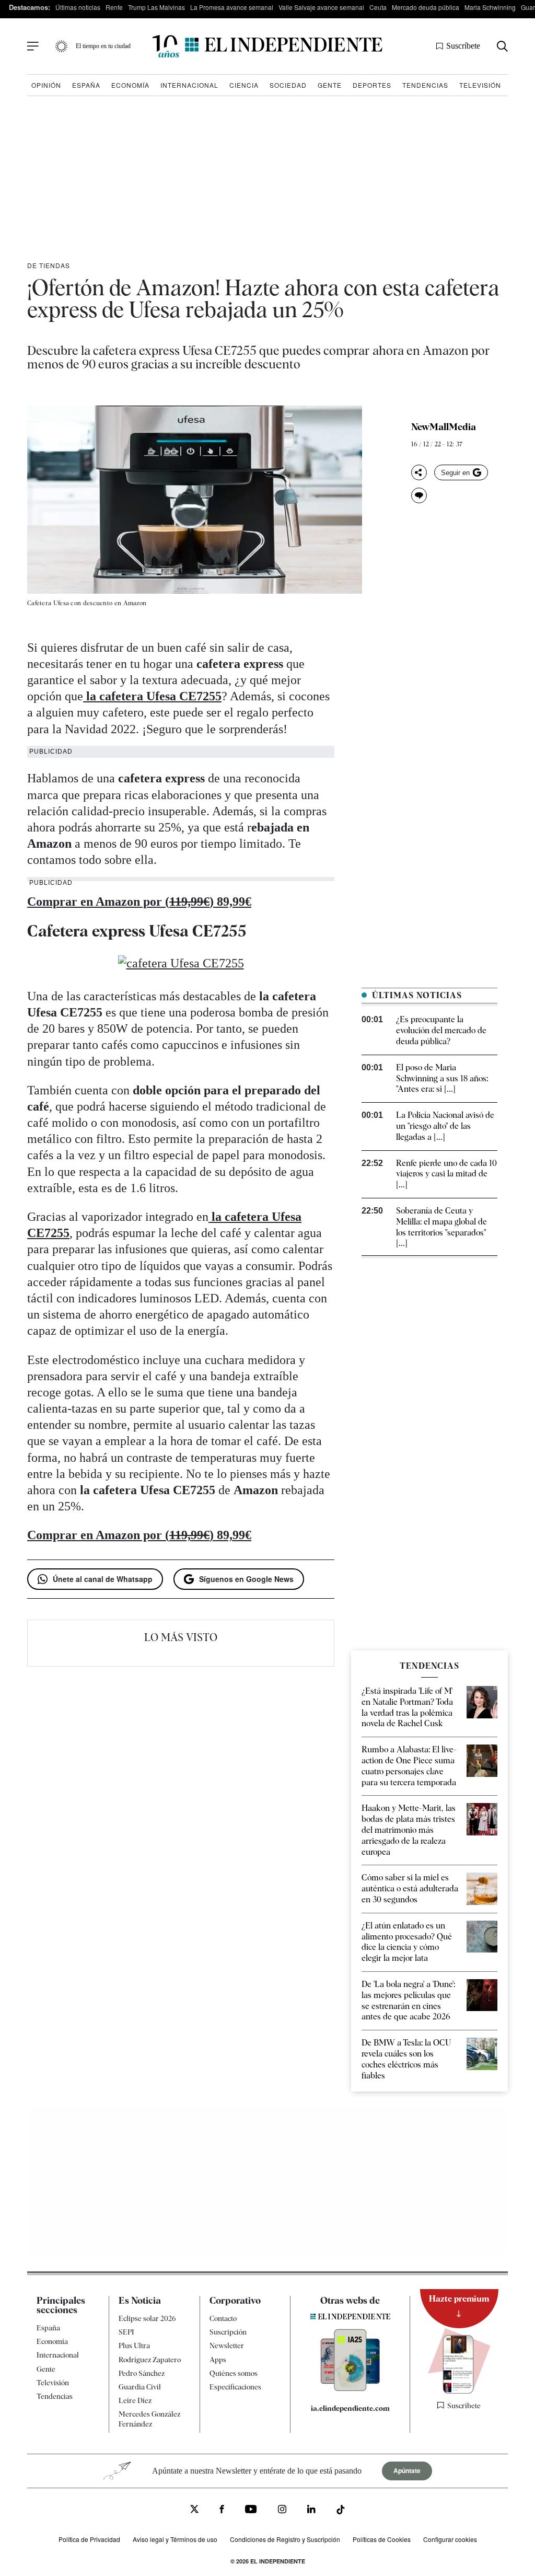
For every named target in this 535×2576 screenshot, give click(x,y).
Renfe (114, 7)
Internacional (189, 85)
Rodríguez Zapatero (150, 2360)
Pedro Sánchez (142, 2373)
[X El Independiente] (194, 2510)
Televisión (480, 85)
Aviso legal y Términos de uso (175, 2539)
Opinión (46, 85)
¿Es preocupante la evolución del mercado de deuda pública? (441, 1030)
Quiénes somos (234, 2373)
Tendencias (425, 85)
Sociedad (288, 85)
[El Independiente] (267, 46)
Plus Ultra (134, 2346)
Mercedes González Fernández (149, 2419)
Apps (218, 2360)
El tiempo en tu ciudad (103, 46)
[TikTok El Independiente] (341, 2511)
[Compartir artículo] (419, 472)
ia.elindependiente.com (350, 2409)
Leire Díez (135, 2400)
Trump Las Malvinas (156, 7)
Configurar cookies (450, 2539)
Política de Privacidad (89, 2539)
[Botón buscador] (502, 46)
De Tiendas (49, 265)
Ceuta (378, 7)
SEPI (126, 2332)
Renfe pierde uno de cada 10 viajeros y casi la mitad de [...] (446, 1174)
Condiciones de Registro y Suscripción (285, 2539)
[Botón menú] (33, 47)
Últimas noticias (78, 7)
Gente (330, 85)
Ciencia (244, 85)
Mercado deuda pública (426, 7)
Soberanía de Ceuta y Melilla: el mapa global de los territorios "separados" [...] (441, 1227)
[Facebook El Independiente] (222, 2511)
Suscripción (228, 2332)
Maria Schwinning (490, 7)
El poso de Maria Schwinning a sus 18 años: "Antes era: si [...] (442, 1078)
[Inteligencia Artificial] (350, 2389)
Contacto (223, 2318)
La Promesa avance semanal (232, 7)
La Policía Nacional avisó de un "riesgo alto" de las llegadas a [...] (445, 1126)
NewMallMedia (444, 427)
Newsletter (227, 2346)
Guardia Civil (140, 2387)
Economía (130, 85)
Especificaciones (235, 2387)
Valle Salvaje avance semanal (321, 7)
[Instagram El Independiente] (282, 2511)
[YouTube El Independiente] (251, 2510)
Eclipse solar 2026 (147, 2318)
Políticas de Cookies (382, 2539)
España (86, 85)
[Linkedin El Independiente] (311, 2511)
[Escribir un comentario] (419, 495)
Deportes (372, 85)
